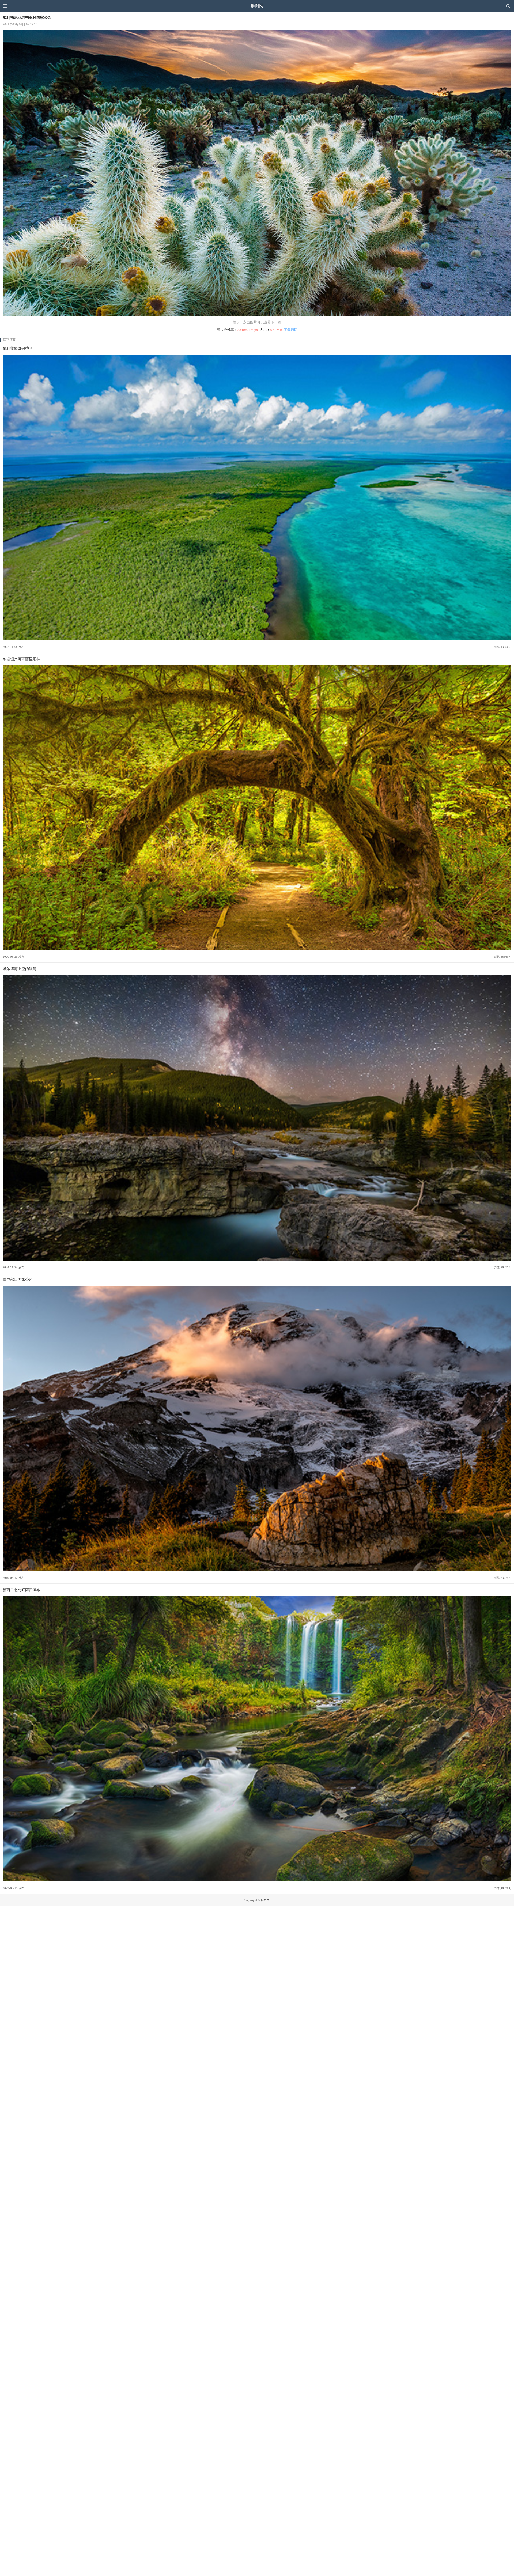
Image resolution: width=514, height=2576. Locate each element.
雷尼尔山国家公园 (18, 1279)
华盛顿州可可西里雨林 (21, 659)
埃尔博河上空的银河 (20, 969)
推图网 (257, 6)
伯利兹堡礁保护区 (18, 348)
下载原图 (291, 330)
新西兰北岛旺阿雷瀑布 (21, 1590)
